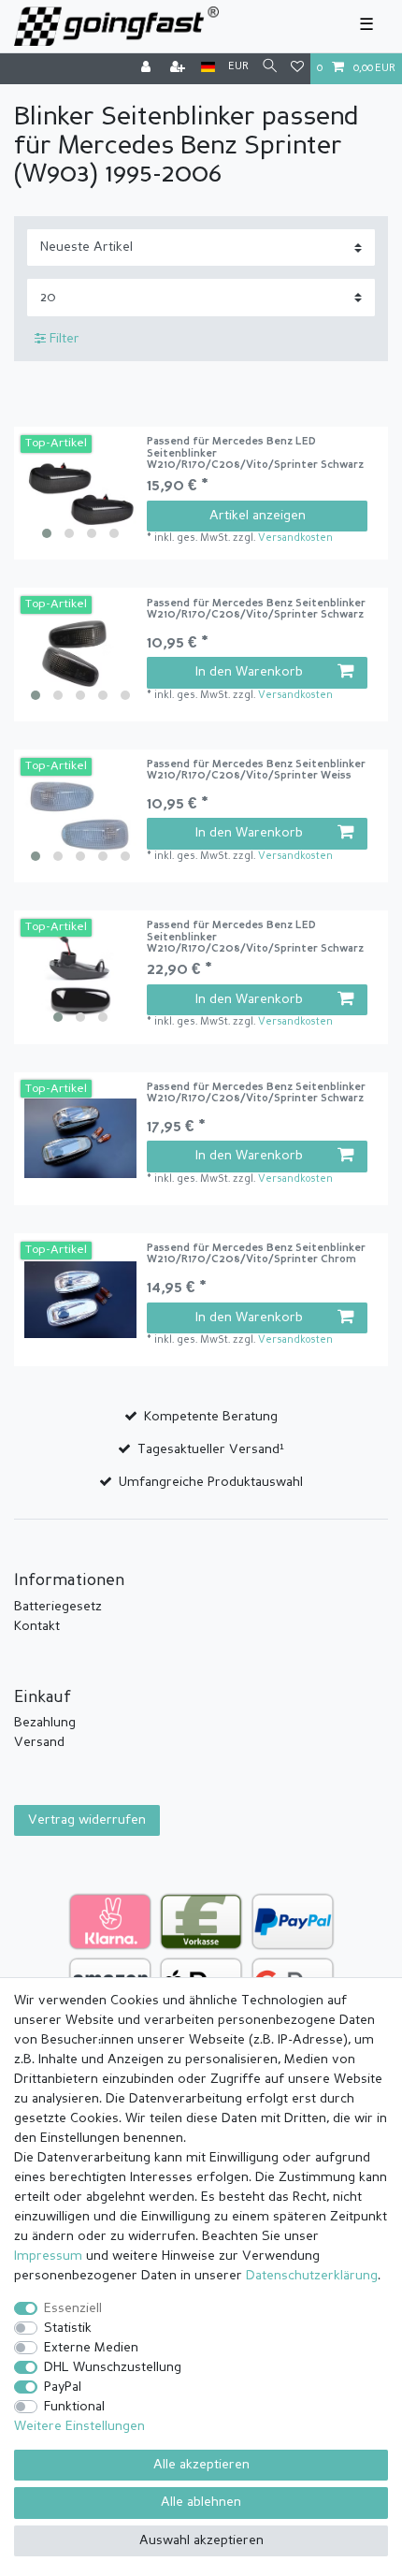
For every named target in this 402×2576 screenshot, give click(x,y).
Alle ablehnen (201, 2502)
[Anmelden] (148, 69)
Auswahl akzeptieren (201, 2540)
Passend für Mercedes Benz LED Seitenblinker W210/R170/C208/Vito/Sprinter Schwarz (255, 454)
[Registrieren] (179, 69)
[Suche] (270, 68)
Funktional (74, 2407)
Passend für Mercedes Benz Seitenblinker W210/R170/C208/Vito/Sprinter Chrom (256, 1254)
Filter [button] (65, 339)
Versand (39, 1742)
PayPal (63, 2387)
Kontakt (37, 1626)
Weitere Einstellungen (79, 2426)
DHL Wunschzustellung (113, 2367)
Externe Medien (91, 2348)
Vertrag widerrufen (87, 1820)
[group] (80, 493)
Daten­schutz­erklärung (312, 2276)
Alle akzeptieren (201, 2465)
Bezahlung (45, 1723)
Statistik (68, 2328)
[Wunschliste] (297, 69)
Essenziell (73, 2308)
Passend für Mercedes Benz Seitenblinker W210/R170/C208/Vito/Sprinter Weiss (256, 771)
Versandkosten (295, 538)
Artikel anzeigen (258, 516)
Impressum (48, 2256)
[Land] (208, 68)
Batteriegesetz (58, 1607)
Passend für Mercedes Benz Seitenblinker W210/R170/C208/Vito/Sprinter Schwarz (256, 610)
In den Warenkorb (249, 672)
